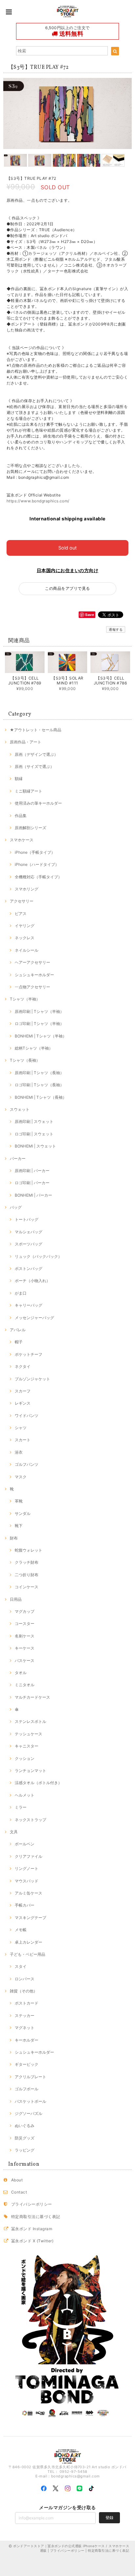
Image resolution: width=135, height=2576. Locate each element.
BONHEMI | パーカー (33, 1195)
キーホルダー (27, 2040)
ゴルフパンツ (27, 1464)
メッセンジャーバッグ (34, 1318)
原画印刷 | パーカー (32, 1171)
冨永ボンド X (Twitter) (32, 2241)
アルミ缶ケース (29, 1893)
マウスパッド (27, 1881)
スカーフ (23, 1391)
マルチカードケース (32, 1697)
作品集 (21, 816)
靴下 (19, 1526)
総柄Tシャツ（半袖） (34, 1048)
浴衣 (19, 1452)
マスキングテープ (30, 1918)
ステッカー (25, 2016)
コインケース (27, 1587)
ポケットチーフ (29, 1354)
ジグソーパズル (29, 2113)
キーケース (25, 1648)
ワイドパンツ (27, 1416)
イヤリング (25, 926)
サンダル (23, 1513)
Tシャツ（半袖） (25, 999)
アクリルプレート (30, 2077)
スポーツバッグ (29, 1244)
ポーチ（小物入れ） (32, 1281)
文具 (14, 1832)
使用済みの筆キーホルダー (38, 803)
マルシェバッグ (29, 1232)
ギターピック (27, 2064)
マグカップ (25, 1611)
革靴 (19, 1501)
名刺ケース (25, 1636)
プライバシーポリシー (32, 2204)
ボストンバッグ (29, 1269)
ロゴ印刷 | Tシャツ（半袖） (39, 1024)
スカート (23, 1440)
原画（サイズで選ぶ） (34, 766)
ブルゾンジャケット (32, 1379)
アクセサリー (22, 901)
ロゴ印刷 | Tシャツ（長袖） (39, 1085)
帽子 (19, 1342)
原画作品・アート (26, 742)
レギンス (23, 1403)
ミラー (21, 1807)
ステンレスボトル (30, 1721)
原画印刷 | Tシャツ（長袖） (39, 1073)
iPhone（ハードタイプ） (37, 864)
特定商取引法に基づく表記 (36, 2217)
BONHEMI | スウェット (35, 1146)
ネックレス (25, 938)
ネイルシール (27, 950)
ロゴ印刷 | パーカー (32, 1183)
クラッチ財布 (27, 1562)
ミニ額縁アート (29, 791)
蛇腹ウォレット (29, 1550)
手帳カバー (25, 1905)
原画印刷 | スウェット (34, 1121)
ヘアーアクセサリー (32, 962)
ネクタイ (23, 1366)
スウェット (20, 1109)
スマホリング (27, 889)
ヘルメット (25, 1795)
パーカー (18, 1158)
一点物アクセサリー (32, 987)
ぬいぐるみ (25, 2126)
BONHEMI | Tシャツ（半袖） (41, 1036)
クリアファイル (29, 1856)
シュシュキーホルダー (34, 975)
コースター (25, 1624)
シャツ (21, 1428)
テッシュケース (29, 1734)
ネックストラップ (30, 1820)
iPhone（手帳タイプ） (35, 852)
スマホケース (22, 840)
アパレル (18, 1330)
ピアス (21, 914)
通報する (116, 629)
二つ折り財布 (27, 1575)
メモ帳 (21, 1930)
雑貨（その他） (24, 1991)
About (17, 2180)
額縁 (19, 779)
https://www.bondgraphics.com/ (38, 501)
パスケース (25, 1661)
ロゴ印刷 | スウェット (34, 1134)
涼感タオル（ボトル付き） (38, 1783)
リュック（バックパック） (38, 1256)
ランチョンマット (30, 1771)
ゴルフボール (27, 2089)
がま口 (21, 1293)
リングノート (27, 1868)
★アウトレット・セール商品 (36, 730)
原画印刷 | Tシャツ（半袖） (39, 1011)
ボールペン (25, 1844)
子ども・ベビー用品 (28, 1954)
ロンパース (25, 1979)
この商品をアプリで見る (67, 588)
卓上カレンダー (29, 1942)
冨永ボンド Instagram (32, 2229)
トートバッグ (27, 1219)
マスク (21, 1477)
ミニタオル (25, 1685)
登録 (109, 2518)
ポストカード (27, 2003)
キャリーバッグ (29, 1305)
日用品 (16, 1599)
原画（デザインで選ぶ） (36, 754)
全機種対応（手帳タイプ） (38, 877)
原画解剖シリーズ (30, 828)
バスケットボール (30, 2101)
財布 (14, 1538)
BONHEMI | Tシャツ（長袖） (41, 1097)
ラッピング (25, 2150)
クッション (25, 1758)
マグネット (25, 2028)
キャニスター (27, 1746)
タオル (21, 1673)
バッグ (16, 1207)
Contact (19, 2192)
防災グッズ (25, 2138)
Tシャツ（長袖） (25, 1060)
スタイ (21, 1966)
